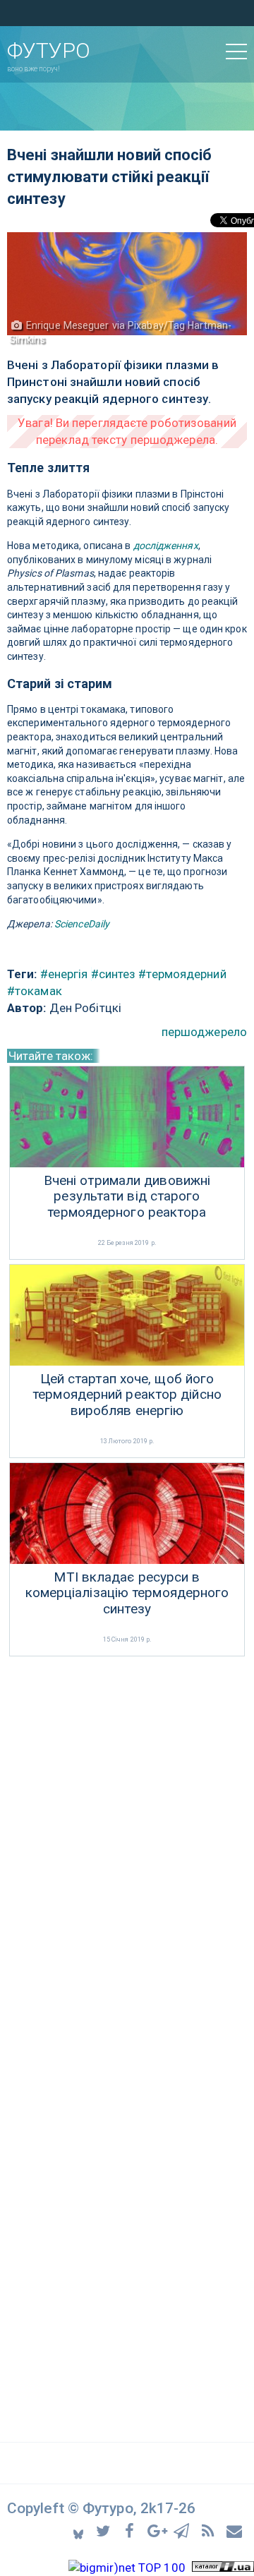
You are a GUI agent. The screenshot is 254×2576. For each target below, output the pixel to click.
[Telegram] (184, 2530)
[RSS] (210, 2530)
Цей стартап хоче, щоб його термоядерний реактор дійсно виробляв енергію (127, 1395)
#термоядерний (182, 974)
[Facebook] (132, 2530)
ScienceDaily (82, 924)
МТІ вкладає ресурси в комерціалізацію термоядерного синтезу (127, 1594)
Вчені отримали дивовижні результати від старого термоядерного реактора (127, 1197)
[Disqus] (127, 1848)
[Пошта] (235, 2530)
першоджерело (204, 1032)
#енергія (64, 974)
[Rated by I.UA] (223, 2568)
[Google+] (158, 2530)
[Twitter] (105, 2530)
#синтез (114, 974)
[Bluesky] (79, 2530)
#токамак (35, 991)
